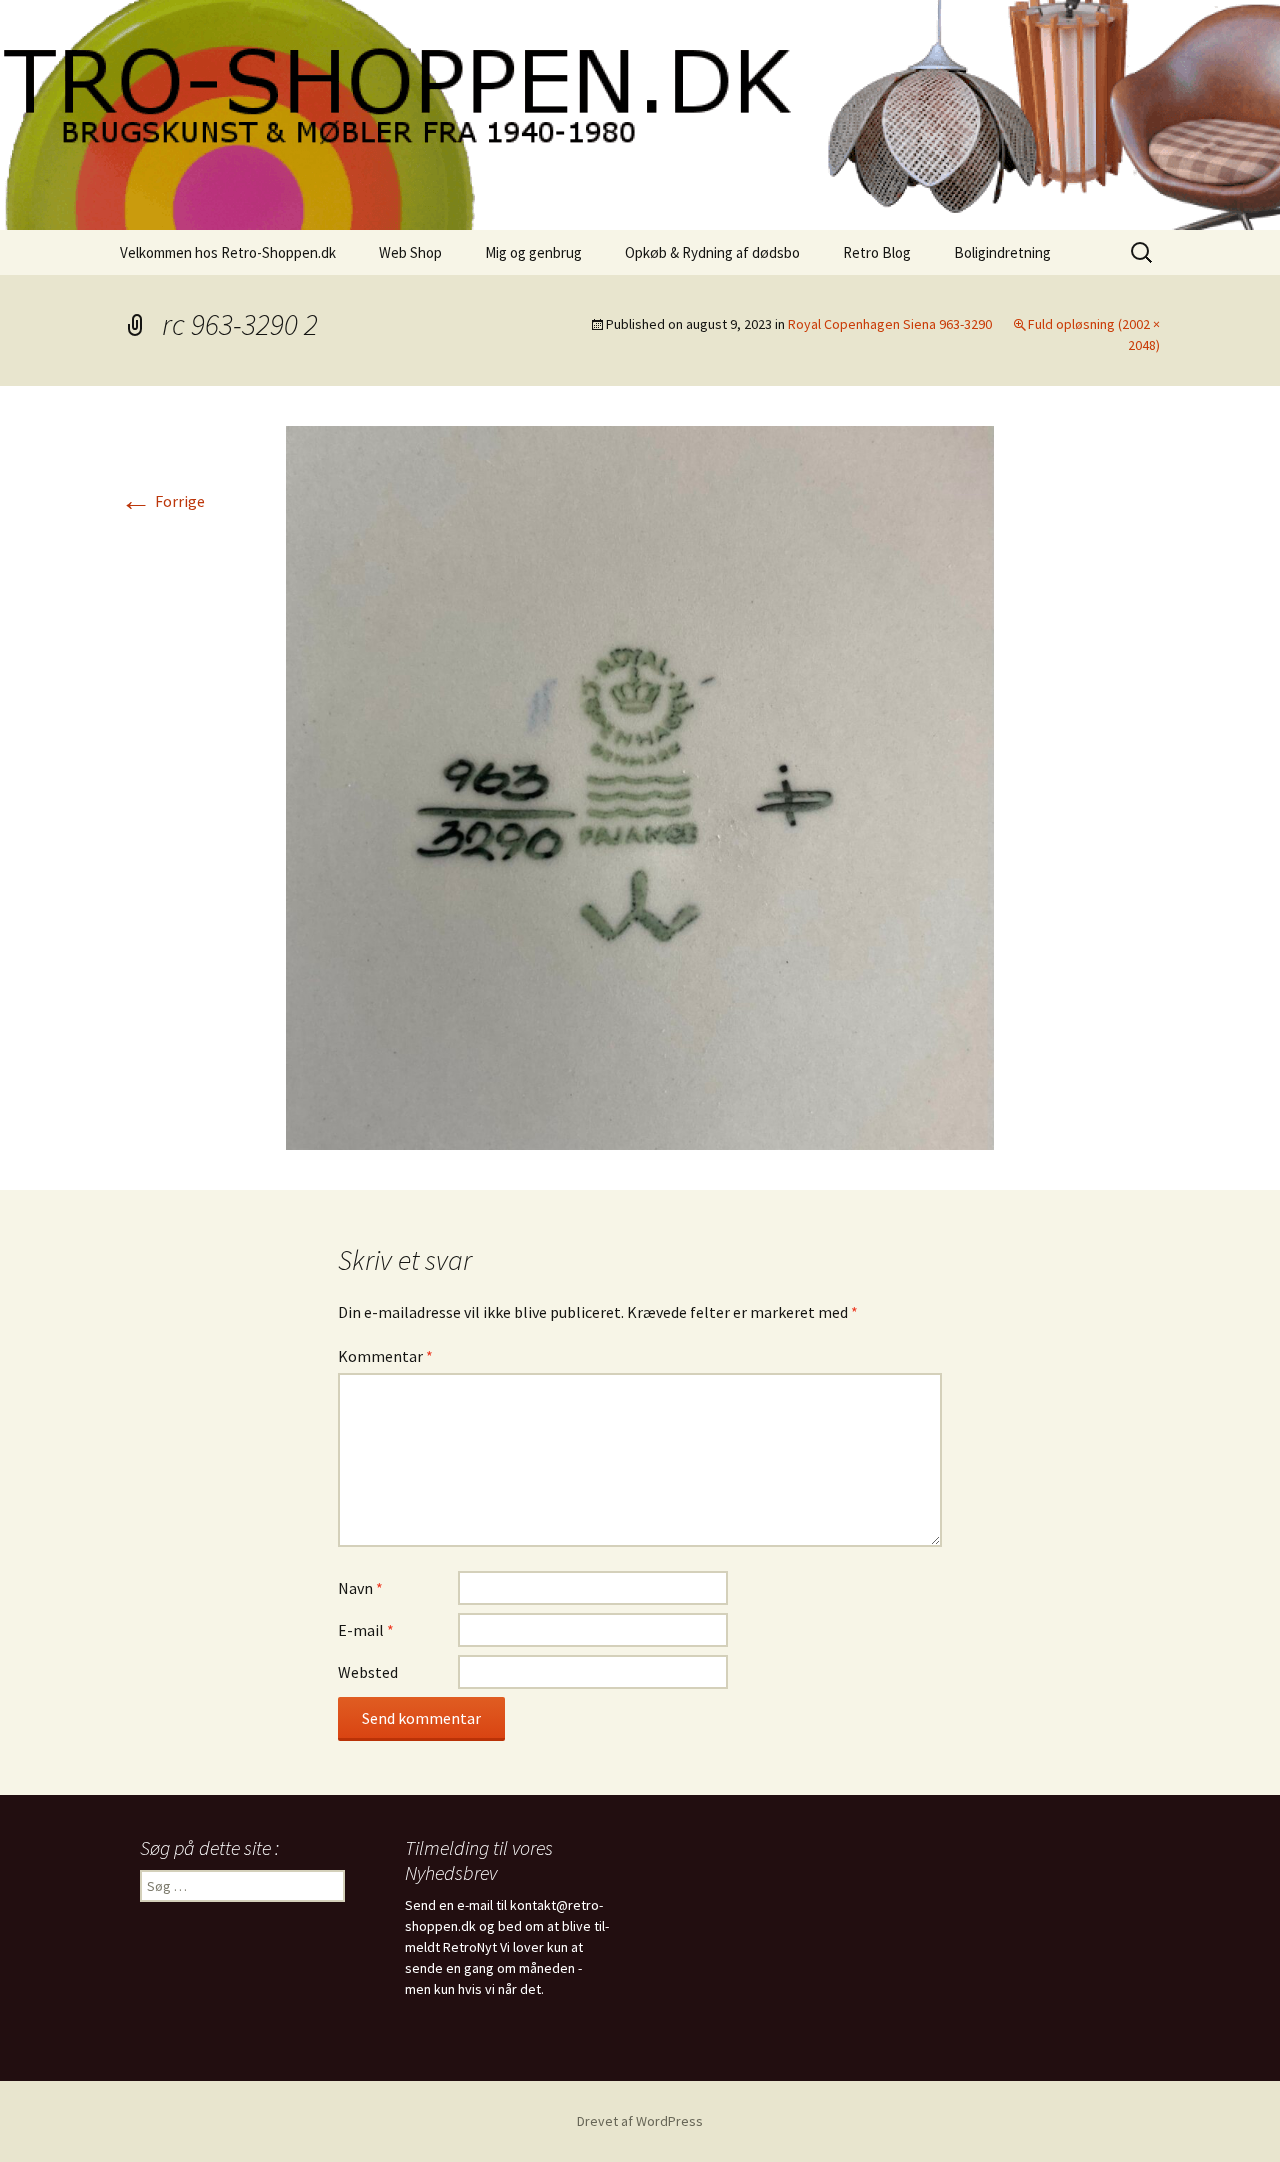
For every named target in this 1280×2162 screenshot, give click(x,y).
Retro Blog (877, 252)
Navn (360, 1588)
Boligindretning (1002, 252)
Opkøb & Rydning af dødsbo (712, 252)
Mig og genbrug (533, 252)
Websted (368, 1672)
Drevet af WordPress (640, 2121)
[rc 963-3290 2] (640, 786)
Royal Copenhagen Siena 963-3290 (890, 324)
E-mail (366, 1630)
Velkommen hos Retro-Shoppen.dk (228, 252)
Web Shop (410, 252)
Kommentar (385, 1356)
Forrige (162, 501)
